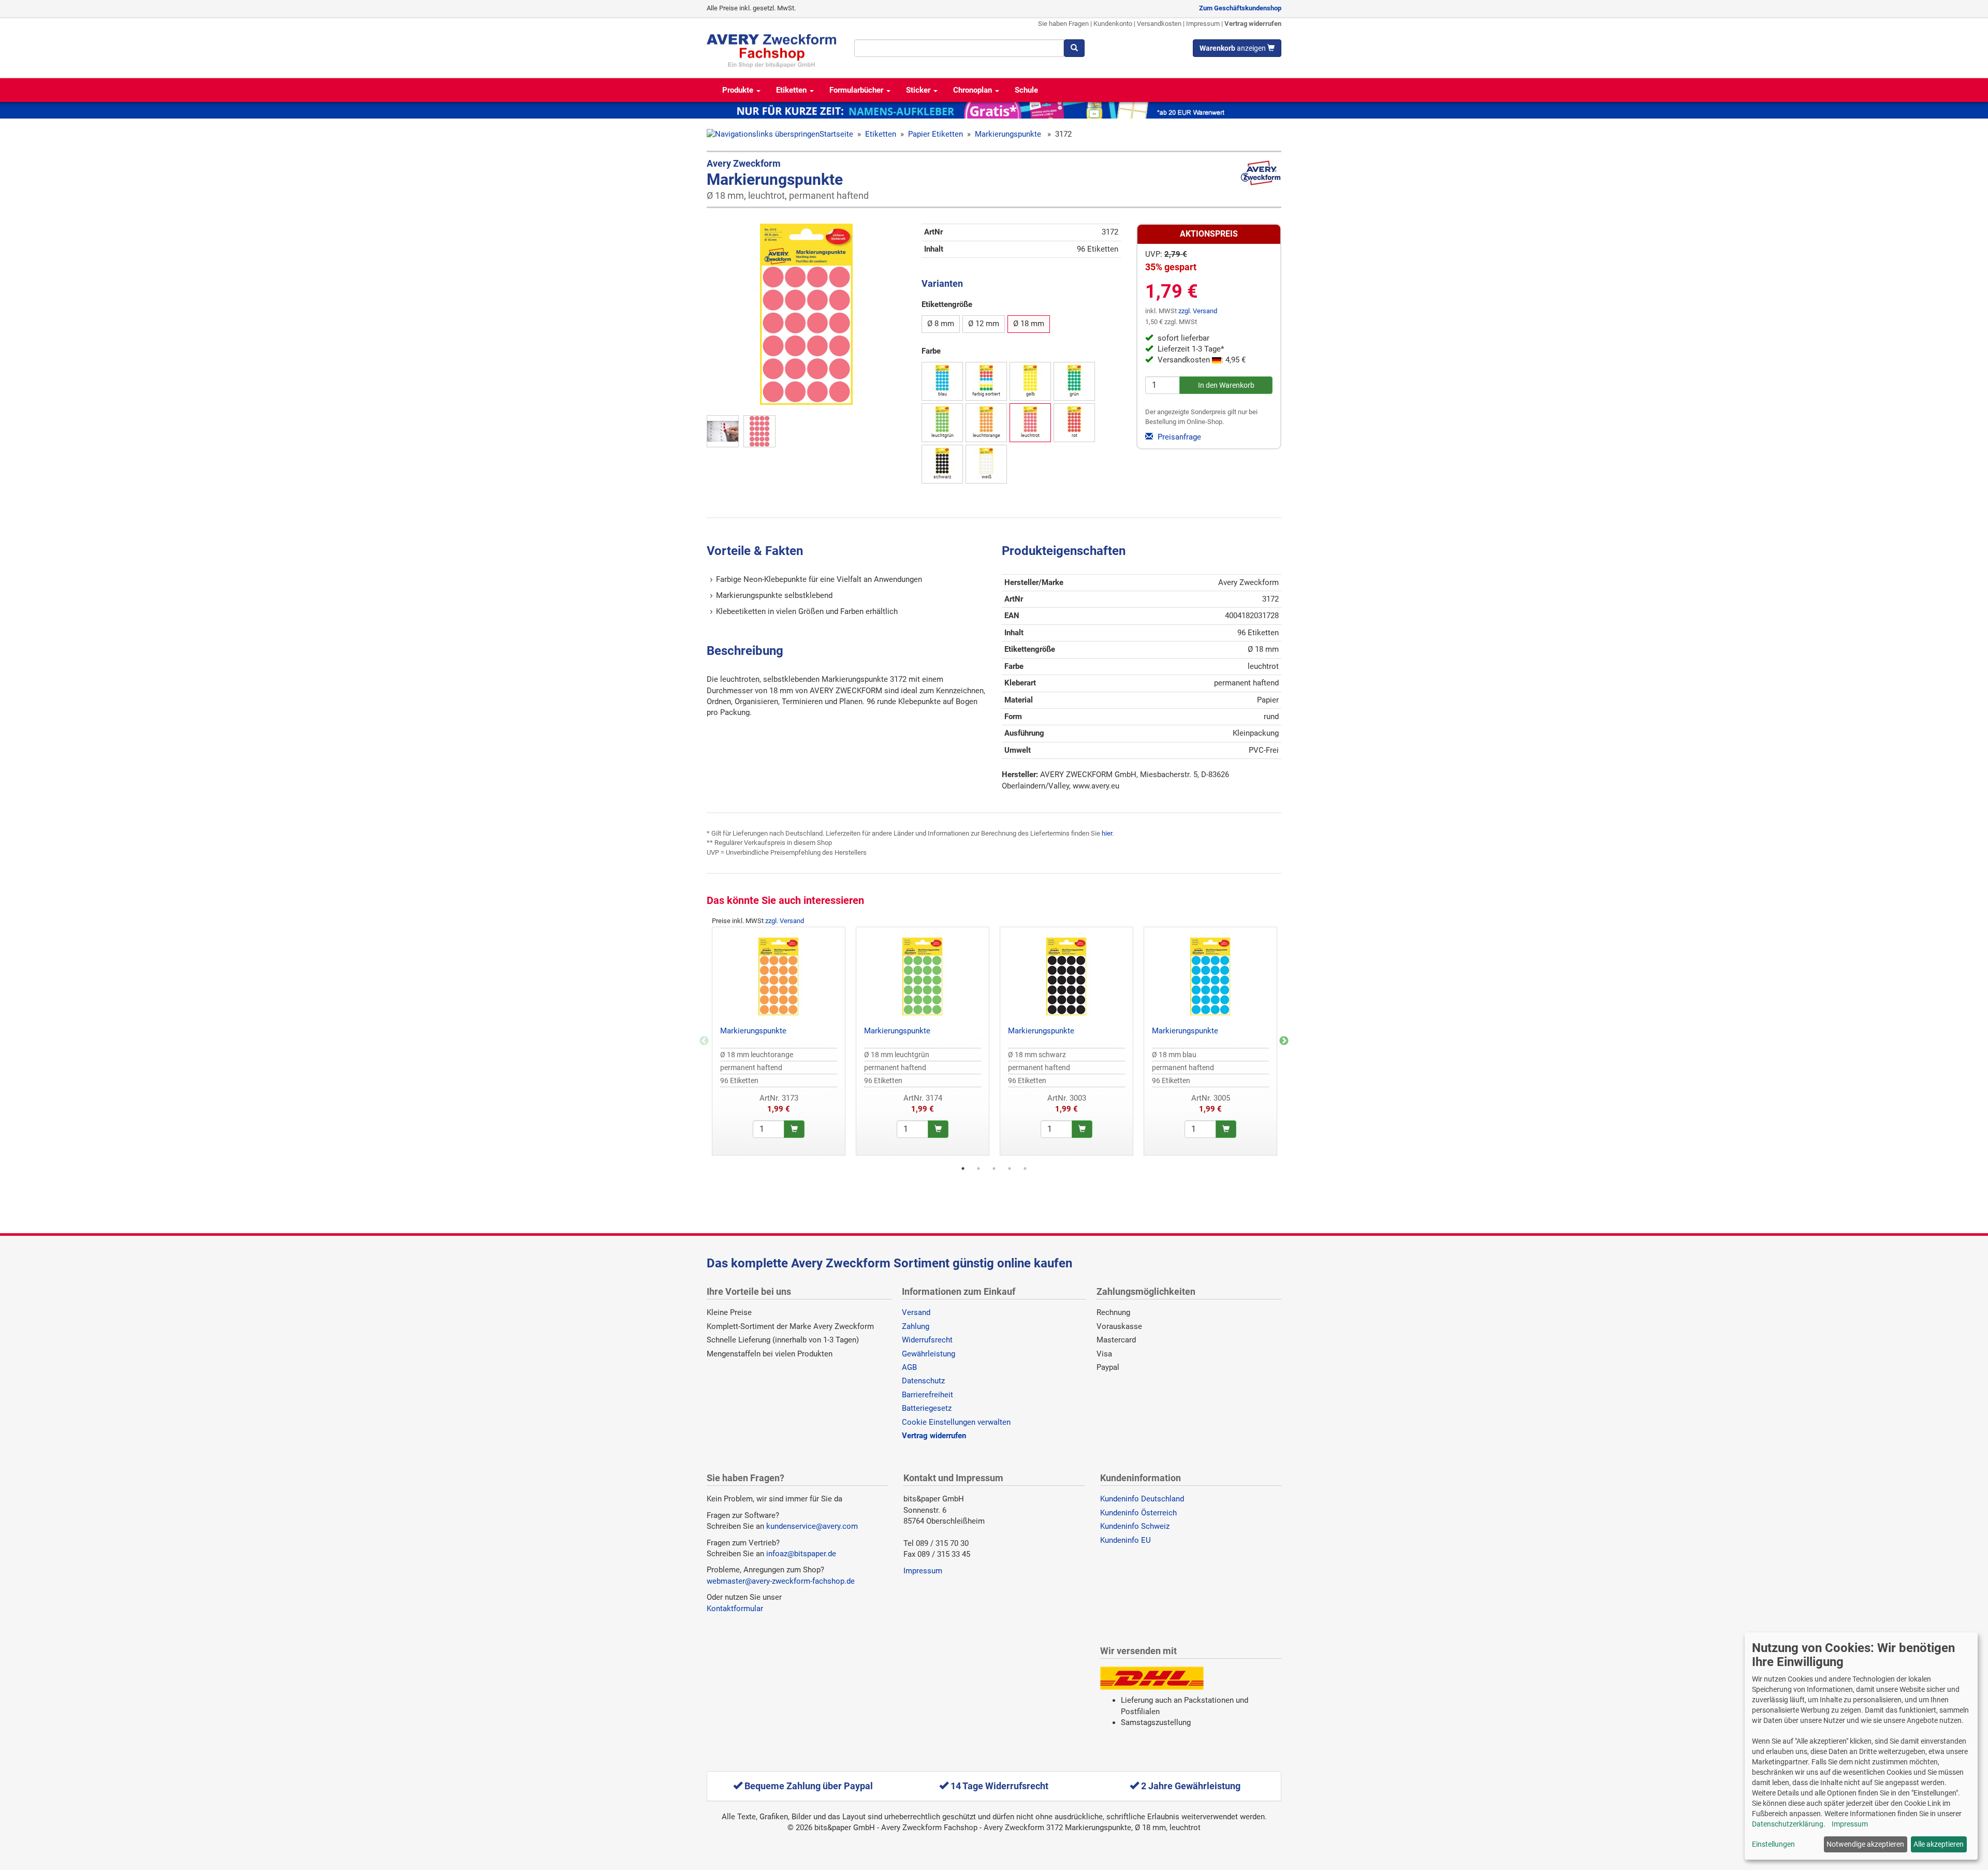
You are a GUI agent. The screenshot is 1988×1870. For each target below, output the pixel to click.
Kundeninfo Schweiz (1135, 1526)
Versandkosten (1159, 24)
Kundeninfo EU (1125, 1540)
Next (1284, 1041)
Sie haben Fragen (1063, 24)
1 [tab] (963, 1168)
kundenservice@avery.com (812, 1526)
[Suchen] (1074, 48)
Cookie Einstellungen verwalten (956, 1422)
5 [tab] (1025, 1168)
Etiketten (792, 90)
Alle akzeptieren (1939, 1844)
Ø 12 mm (984, 324)
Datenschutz (923, 1381)
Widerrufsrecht (927, 1340)
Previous (704, 1041)
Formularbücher (857, 90)
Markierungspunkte (1009, 134)
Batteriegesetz (927, 1408)
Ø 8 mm (941, 324)
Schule (1026, 90)
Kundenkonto (1113, 24)
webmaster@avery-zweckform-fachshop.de (781, 1581)
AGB (909, 1367)
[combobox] (959, 48)
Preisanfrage (1178, 437)
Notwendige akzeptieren (1865, 1844)
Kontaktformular (735, 1609)
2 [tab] (978, 1168)
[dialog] (1861, 1746)
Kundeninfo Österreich (1138, 1513)
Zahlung (916, 1326)
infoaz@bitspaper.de (801, 1554)
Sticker (919, 90)
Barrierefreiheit (927, 1395)
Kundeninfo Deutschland (1142, 1499)
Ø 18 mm (1029, 324)
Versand (916, 1312)
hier (1107, 833)
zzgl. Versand (1198, 311)
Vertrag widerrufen (1253, 24)
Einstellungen (1773, 1844)
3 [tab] (994, 1168)
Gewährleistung (929, 1354)
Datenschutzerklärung (1788, 1824)
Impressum (1203, 24)
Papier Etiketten (935, 134)
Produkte (739, 90)
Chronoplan (974, 90)
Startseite (836, 134)
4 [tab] (1010, 1168)
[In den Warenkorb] (794, 1129)
